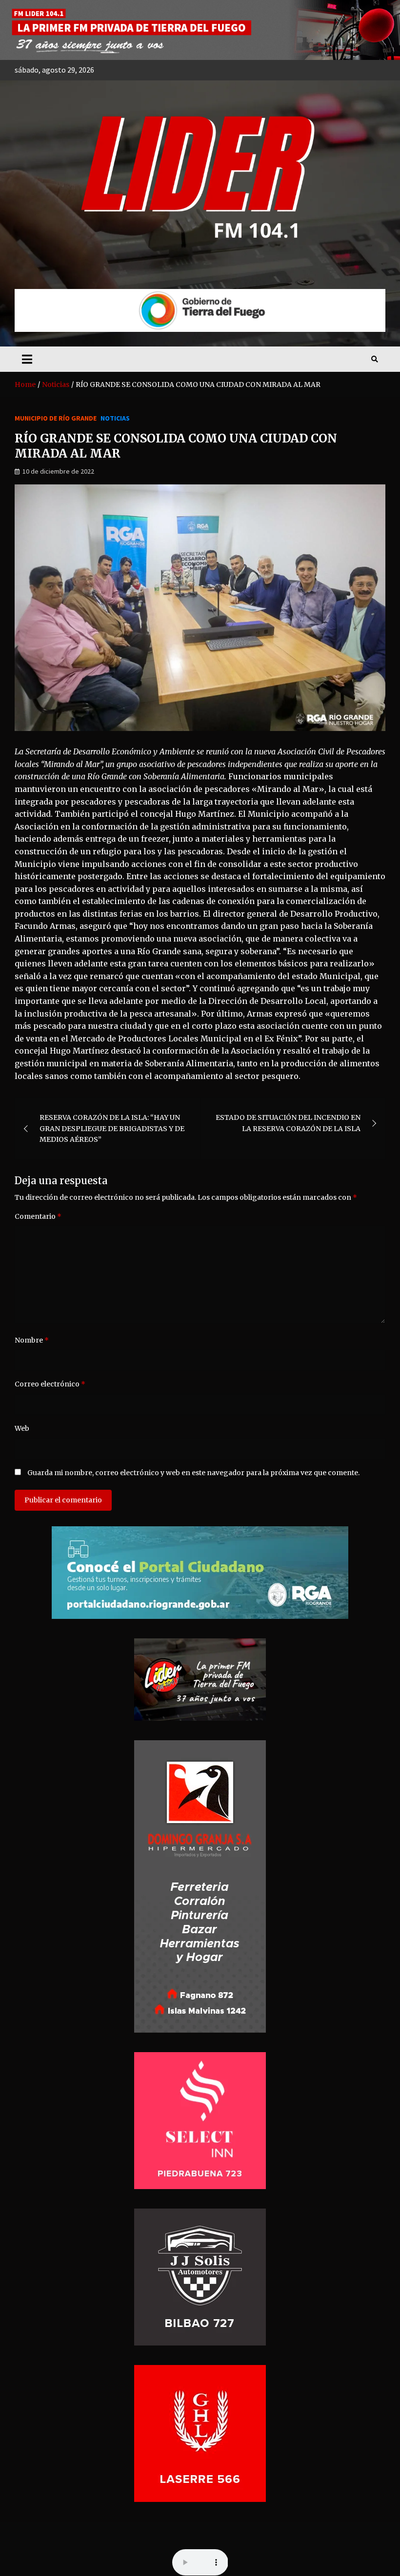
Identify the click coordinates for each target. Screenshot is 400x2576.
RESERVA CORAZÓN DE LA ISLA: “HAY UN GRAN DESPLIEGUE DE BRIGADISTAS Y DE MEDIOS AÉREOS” (112, 1128)
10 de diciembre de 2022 (58, 471)
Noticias (115, 418)
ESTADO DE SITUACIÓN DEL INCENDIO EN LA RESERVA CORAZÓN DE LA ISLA (288, 1123)
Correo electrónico (50, 1384)
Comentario (38, 1216)
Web (22, 1428)
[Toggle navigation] (27, 359)
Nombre (32, 1340)
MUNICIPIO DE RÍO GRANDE (56, 418)
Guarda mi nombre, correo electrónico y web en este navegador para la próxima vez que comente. (193, 1473)
